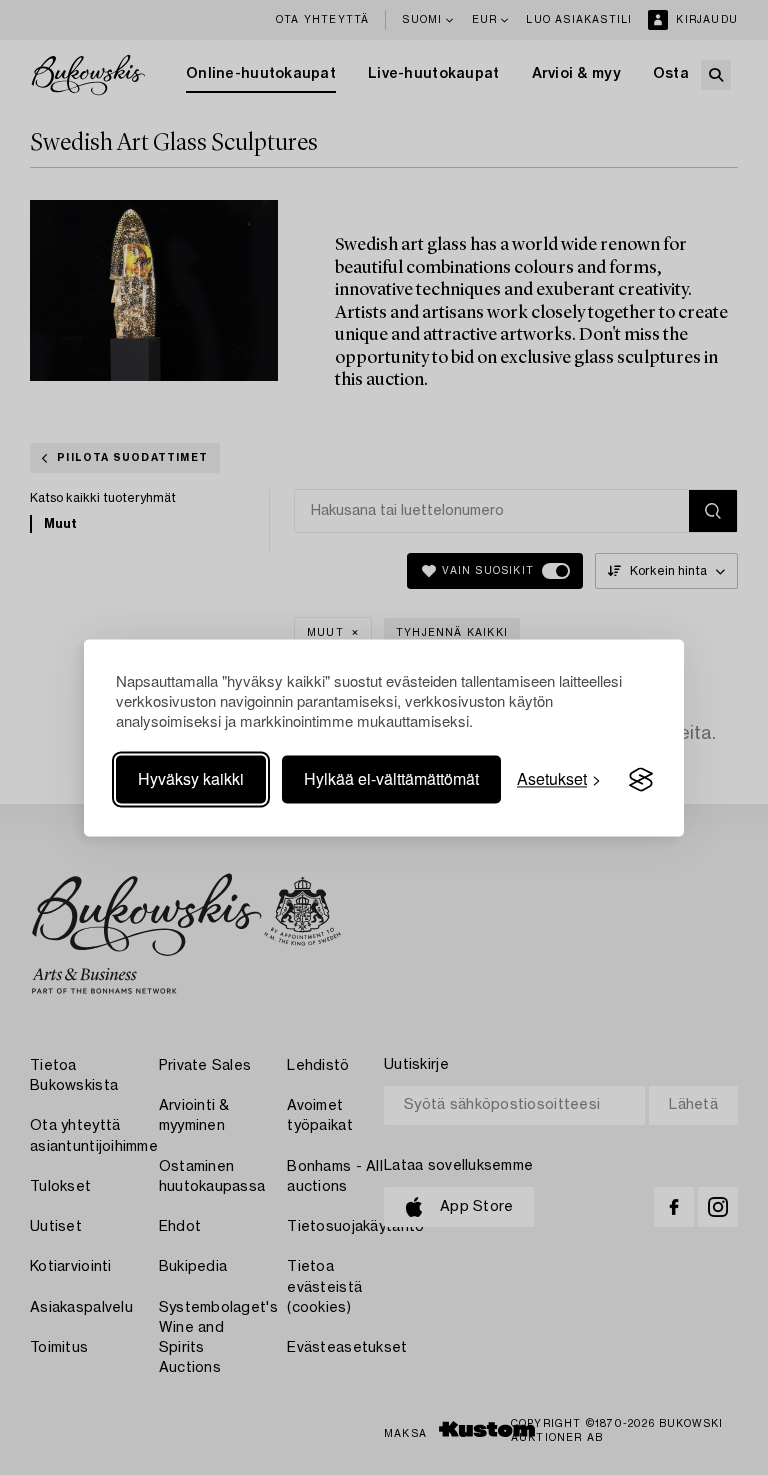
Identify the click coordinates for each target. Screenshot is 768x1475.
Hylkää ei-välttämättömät (391, 779)
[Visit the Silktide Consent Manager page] (641, 780)
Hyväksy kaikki (191, 779)
